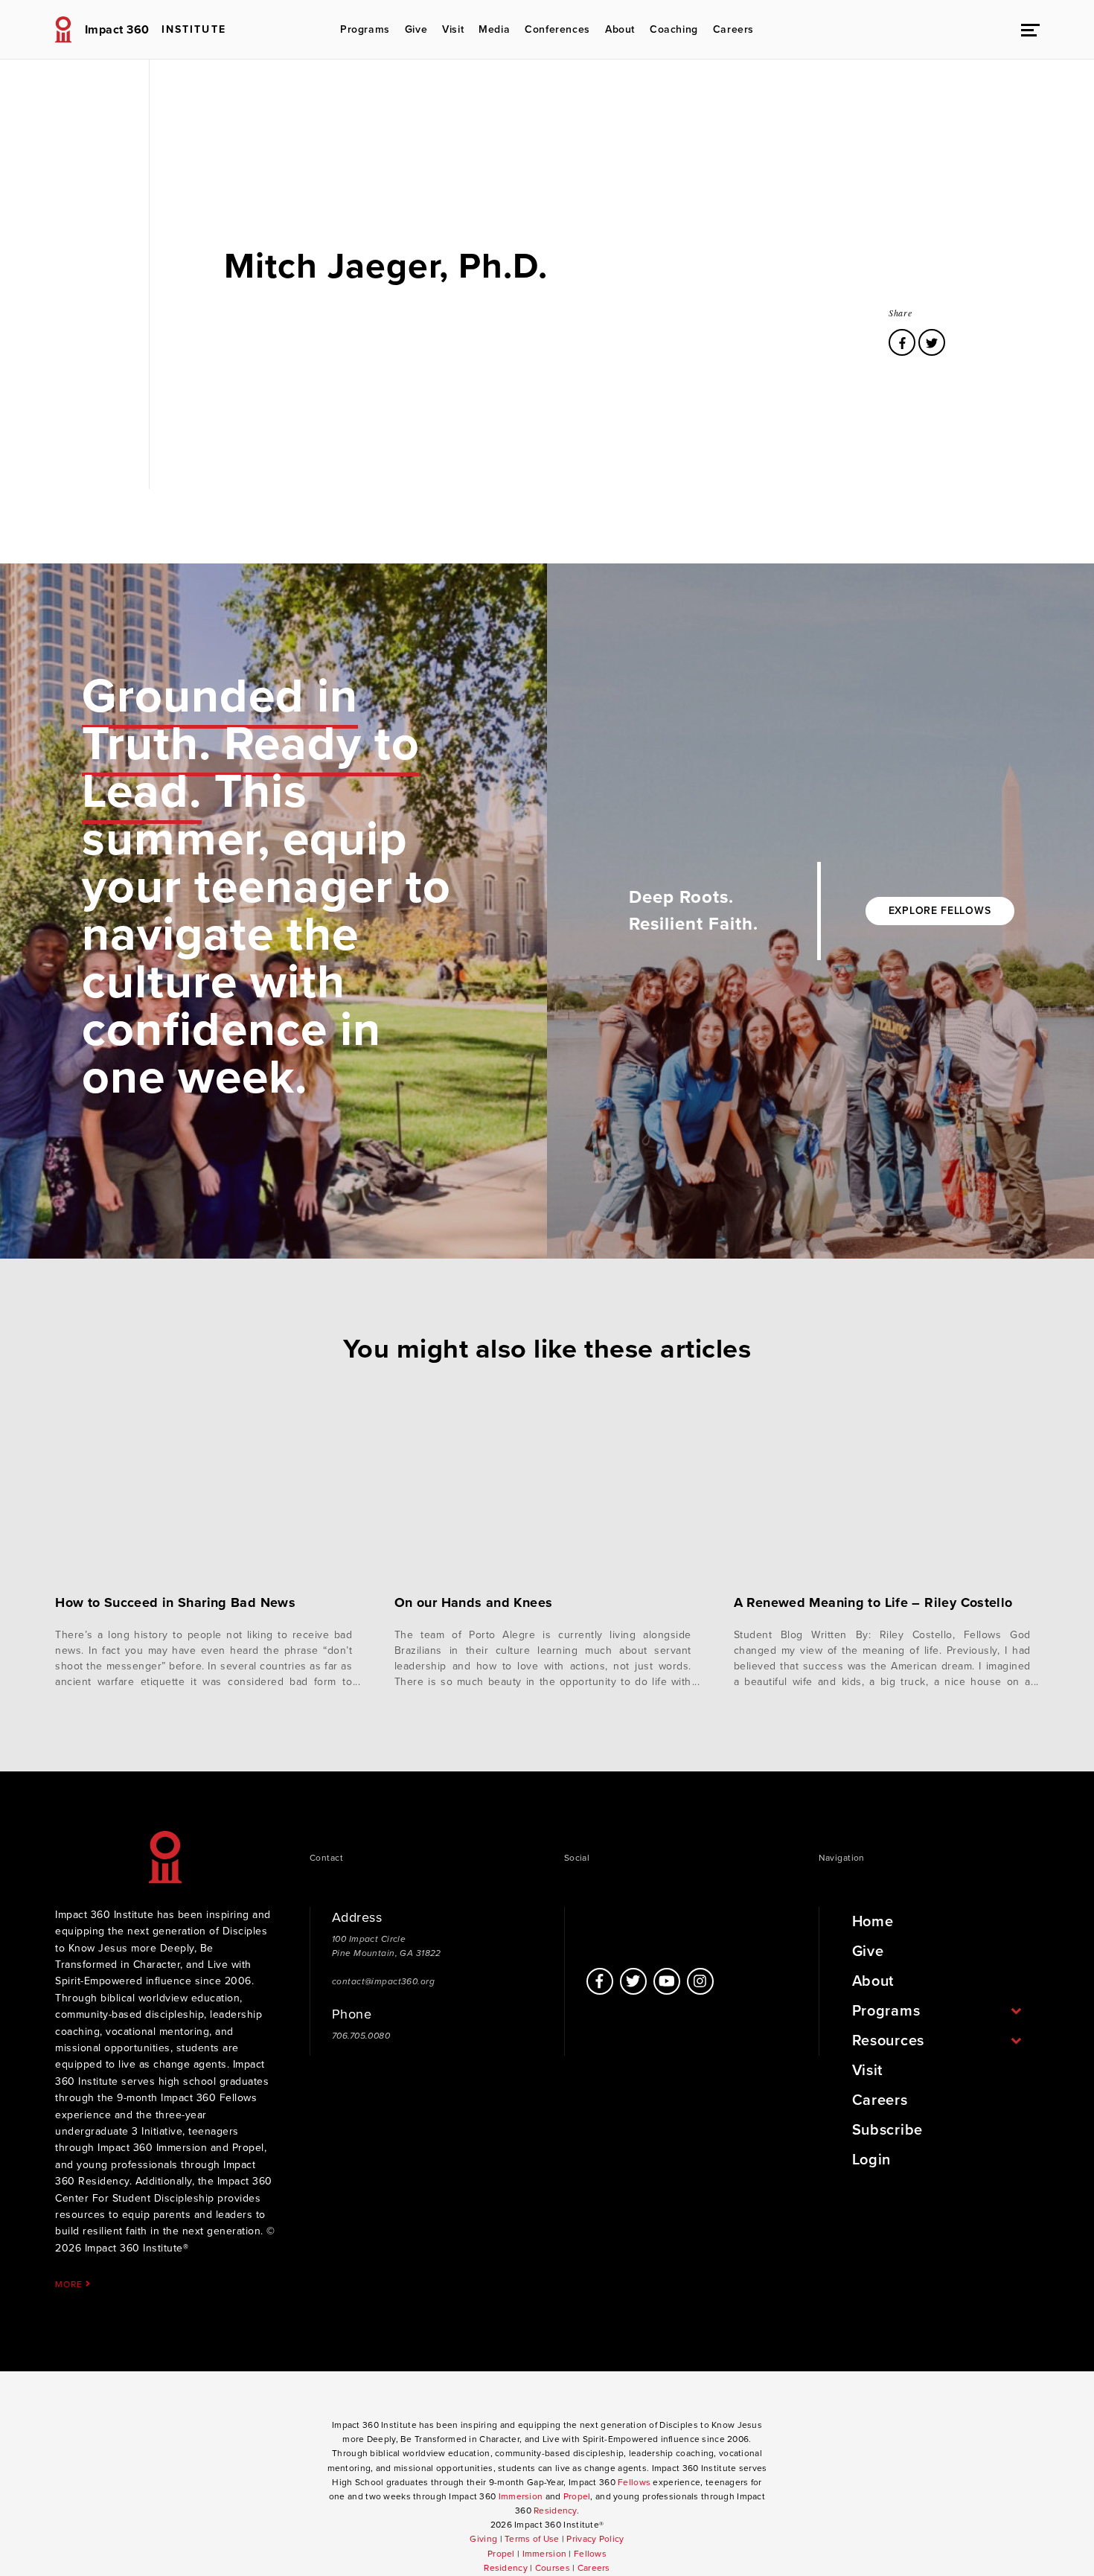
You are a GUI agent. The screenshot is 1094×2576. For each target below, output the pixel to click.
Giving (483, 2539)
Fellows (634, 2482)
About (620, 29)
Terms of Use (532, 2539)
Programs (365, 29)
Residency (555, 2511)
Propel (577, 2496)
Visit (453, 29)
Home (873, 1922)
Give (416, 29)
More (70, 2284)
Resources (888, 2041)
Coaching (674, 29)
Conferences (557, 29)
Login (872, 2160)
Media (494, 29)
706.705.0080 (361, 2036)
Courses (553, 2568)
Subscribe (887, 2130)
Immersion (521, 2496)
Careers (733, 29)
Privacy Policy (595, 2539)
